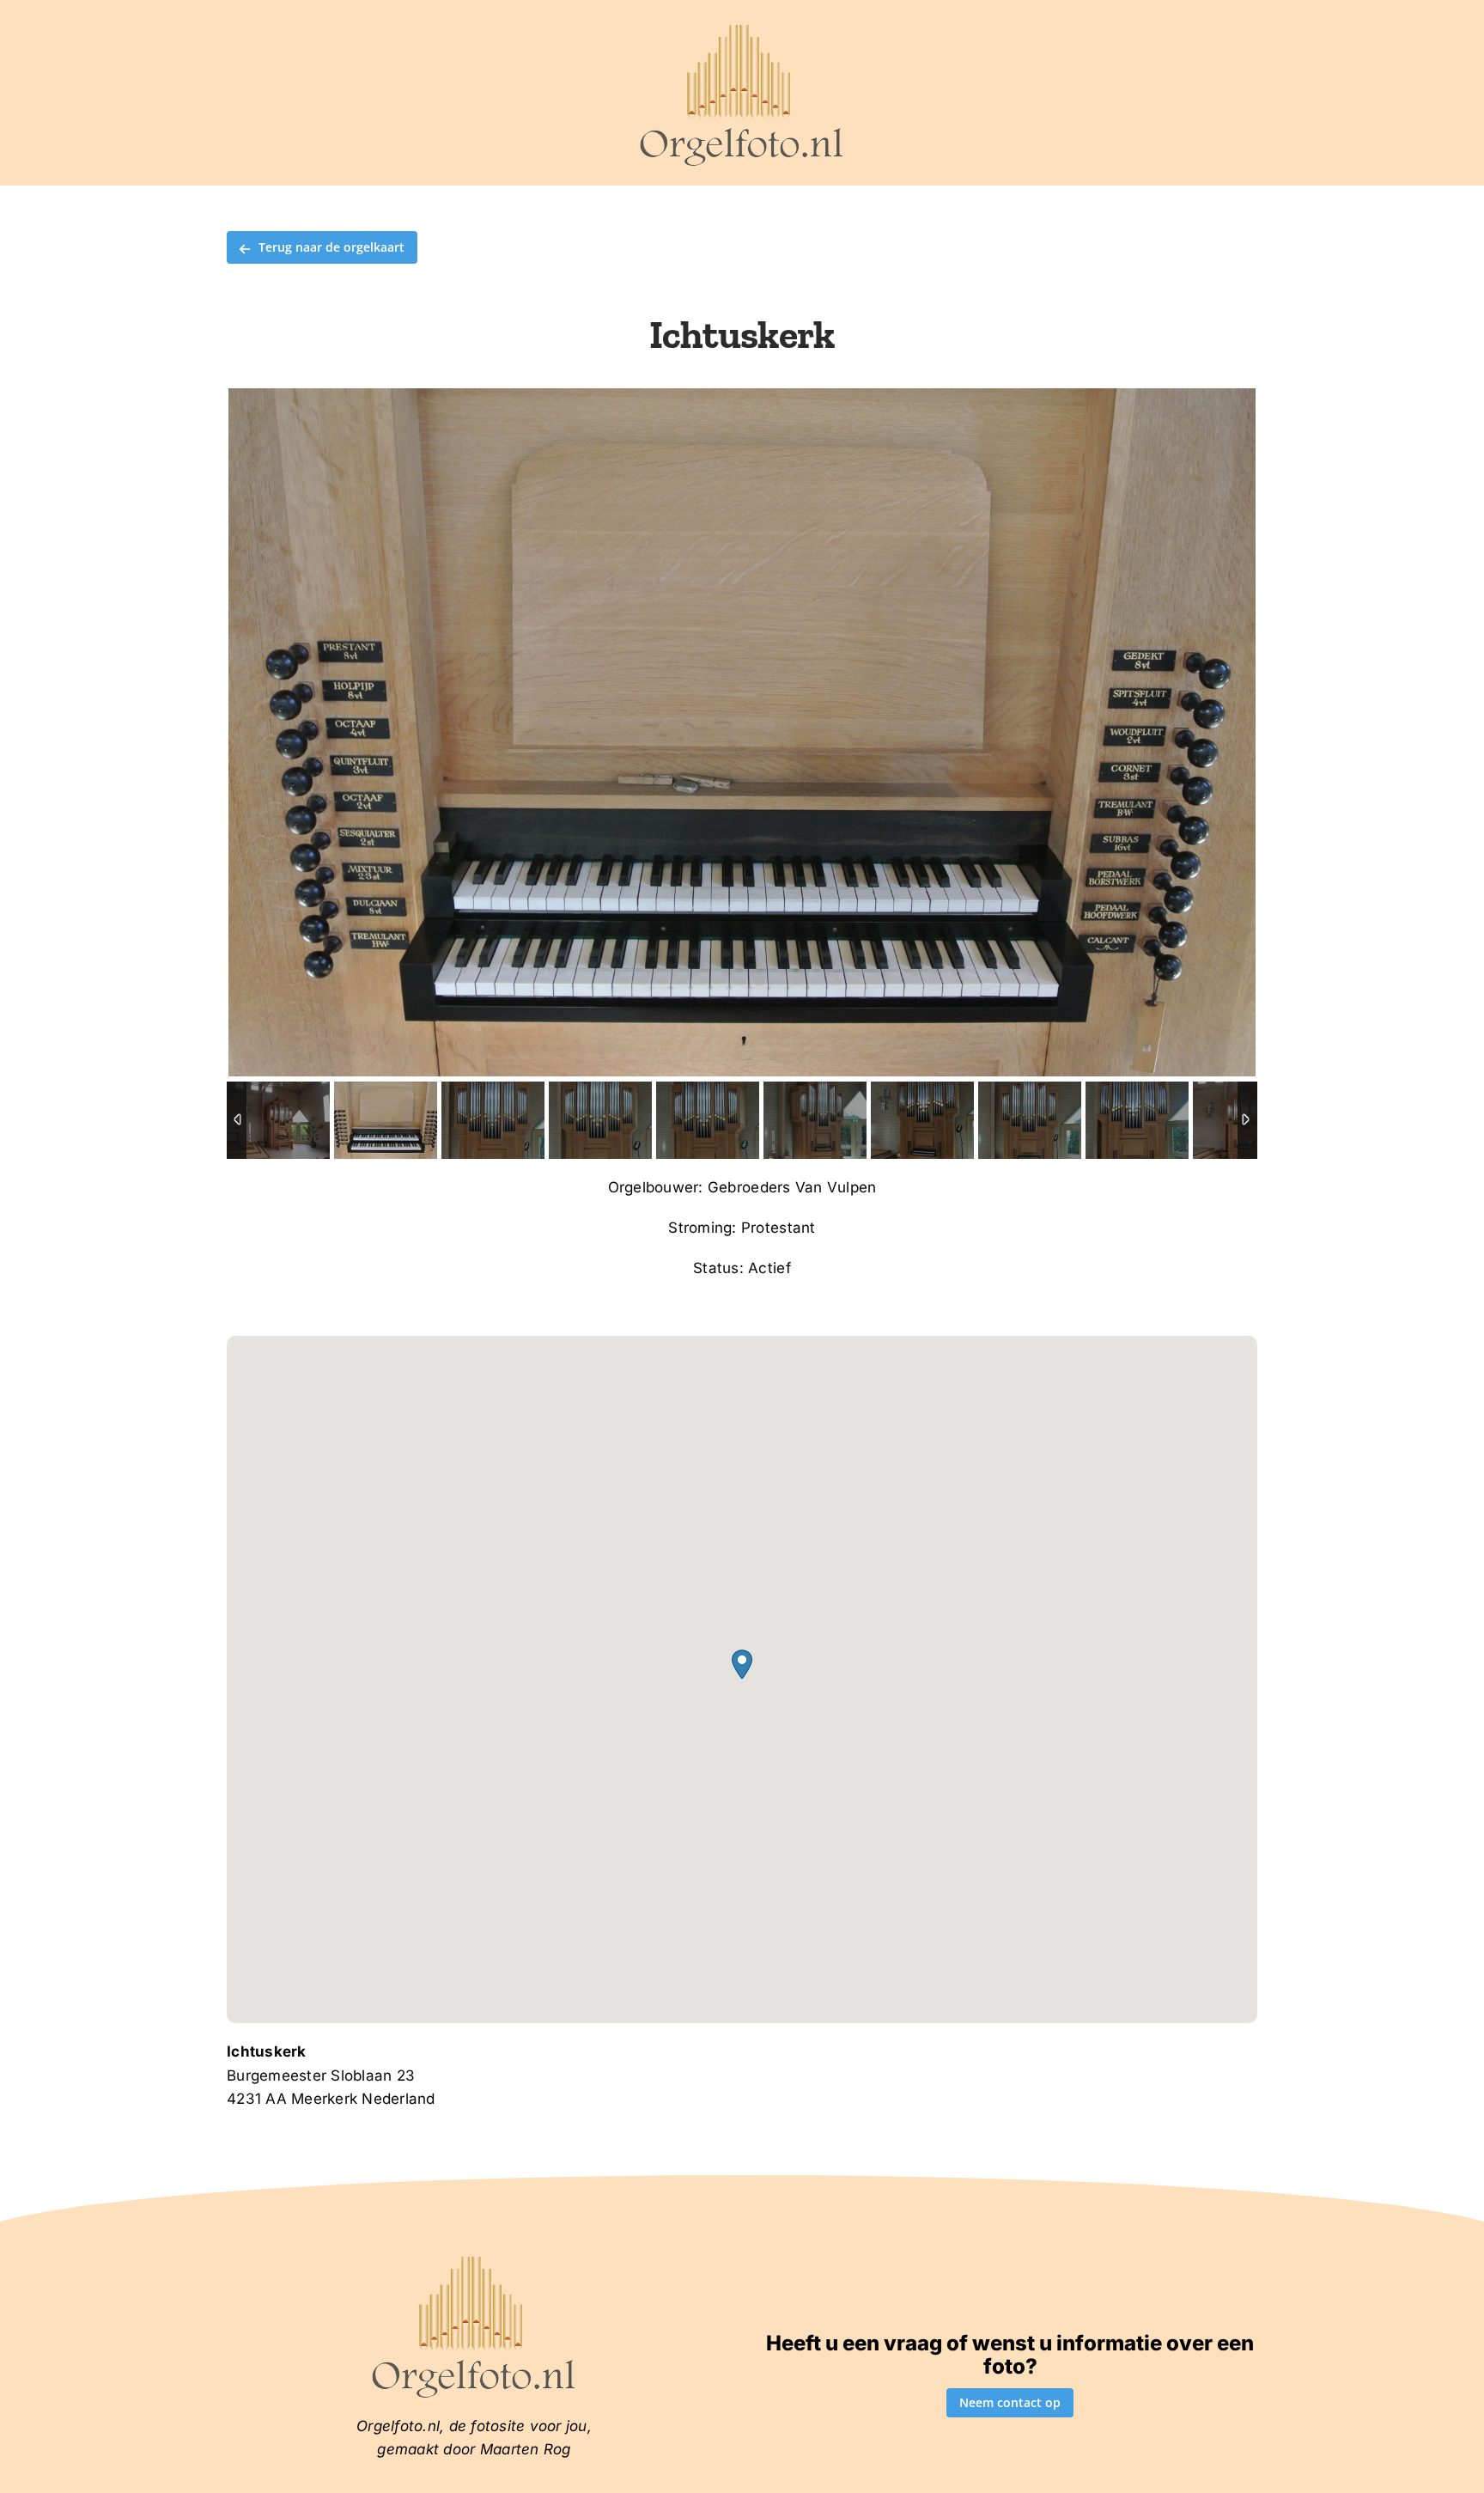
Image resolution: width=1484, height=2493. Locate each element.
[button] (742, 1664)
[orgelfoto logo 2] (742, 28)
